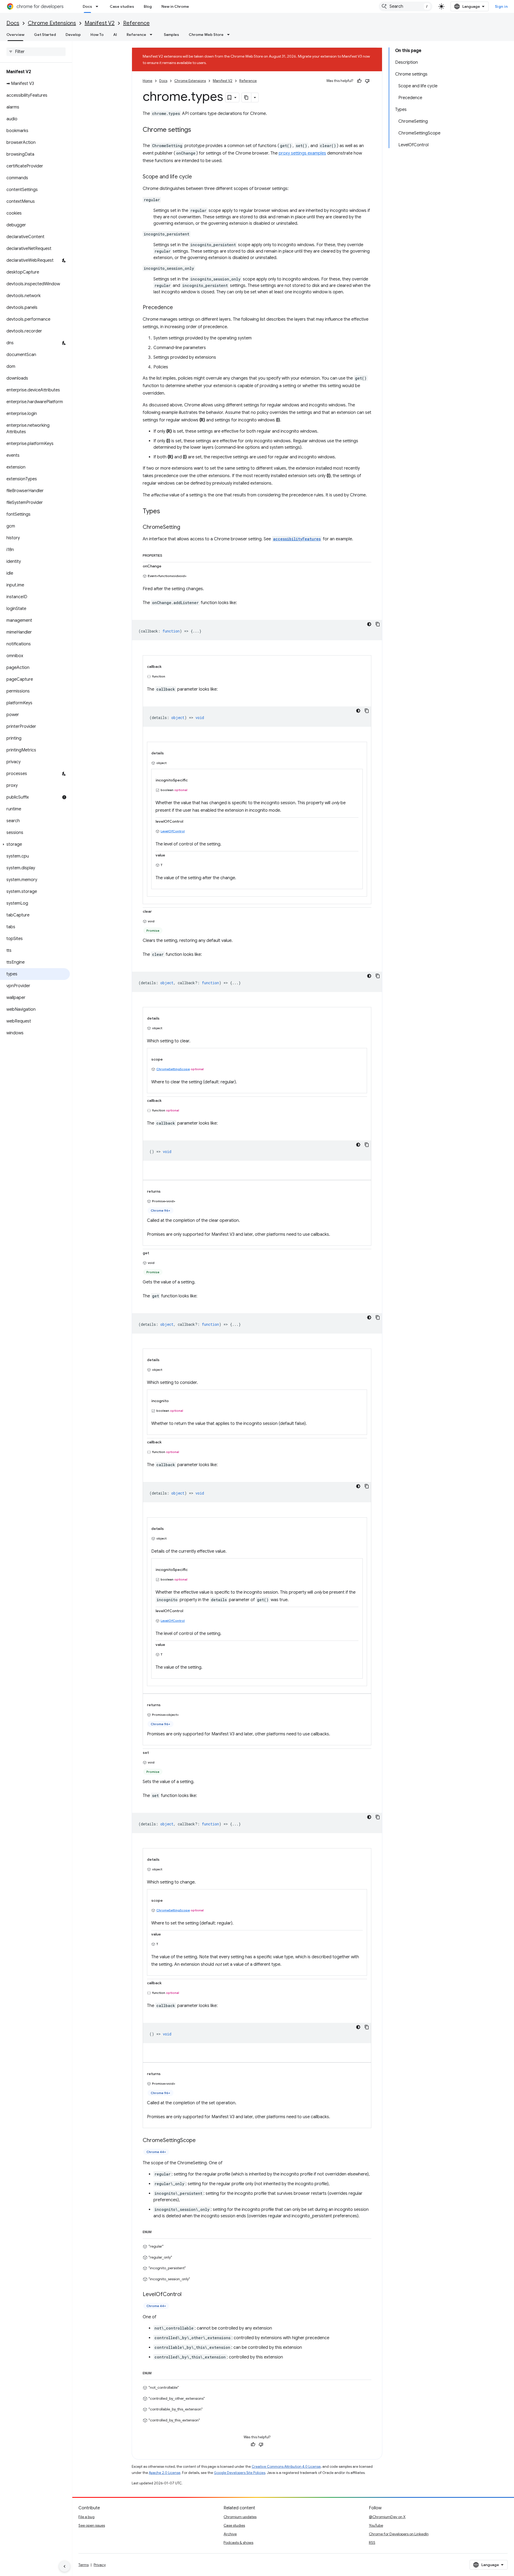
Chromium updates (240, 2517)
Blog (148, 6)
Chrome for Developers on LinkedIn (399, 2534)
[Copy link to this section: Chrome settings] (196, 130)
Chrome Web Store (206, 35)
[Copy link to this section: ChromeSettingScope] (201, 2141)
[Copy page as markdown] (247, 98)
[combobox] (406, 6)
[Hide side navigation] (65, 2566)
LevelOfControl (173, 831)
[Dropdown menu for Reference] (153, 35)
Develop (73, 35)
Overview (15, 35)
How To (97, 35)
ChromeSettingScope (173, 1069)
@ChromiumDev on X (387, 2517)
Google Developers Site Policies (240, 2473)
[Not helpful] (367, 81)
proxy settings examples (302, 153)
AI (115, 35)
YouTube (376, 2525)
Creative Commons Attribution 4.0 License (286, 2467)
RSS (372, 2543)
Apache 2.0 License (165, 2473)
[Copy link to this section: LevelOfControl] (187, 2295)
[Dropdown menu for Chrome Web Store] (230, 35)
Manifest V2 (100, 23)
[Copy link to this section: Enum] (157, 2231)
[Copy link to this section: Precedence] (178, 308)
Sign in (501, 6)
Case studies (122, 6)
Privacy (100, 2565)
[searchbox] (36, 52)
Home (148, 81)
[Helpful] (359, 81)
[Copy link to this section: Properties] (168, 555)
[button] (35, 844)
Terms (84, 2565)
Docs (87, 6)
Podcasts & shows (238, 2543)
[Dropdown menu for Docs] (99, 6)
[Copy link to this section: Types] (165, 512)
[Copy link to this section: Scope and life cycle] (197, 177)
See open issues (92, 2525)
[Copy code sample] (378, 624)
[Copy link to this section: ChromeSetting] (186, 527)
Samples (171, 35)
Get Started (45, 35)
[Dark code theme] (369, 624)
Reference (136, 23)
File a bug (86, 2517)
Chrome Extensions (52, 23)
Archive (230, 2534)
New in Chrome (175, 6)
